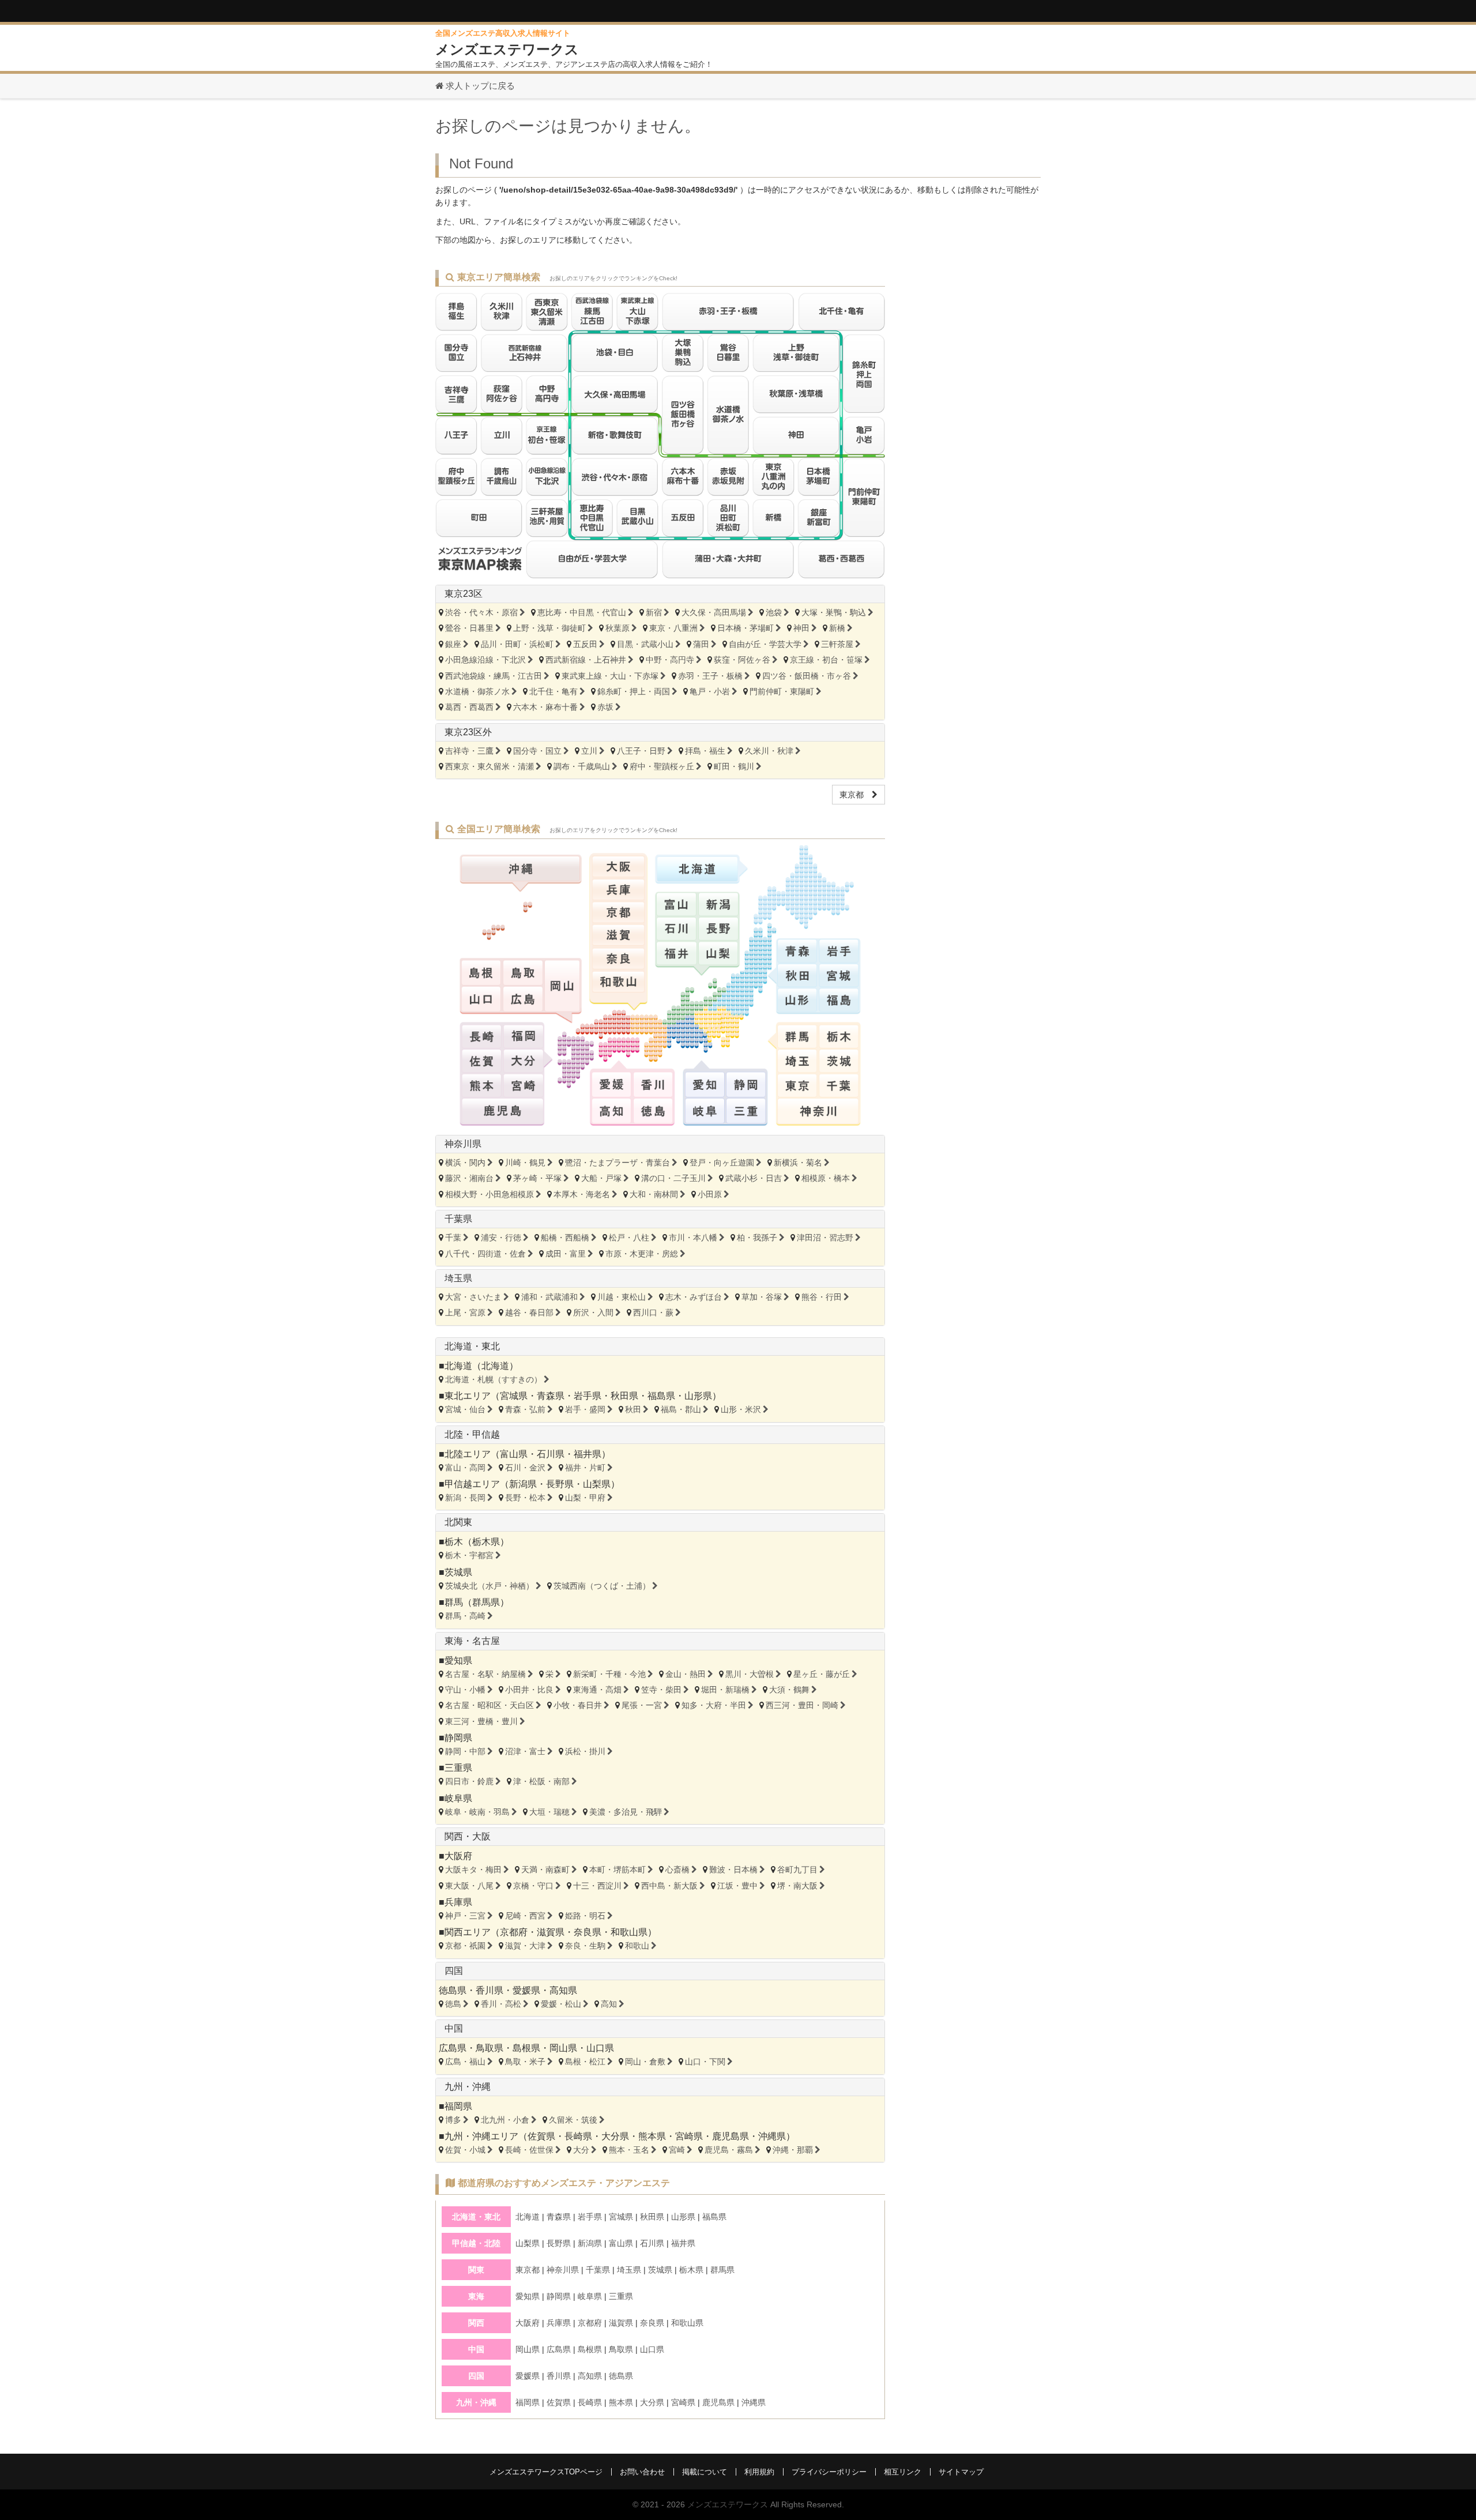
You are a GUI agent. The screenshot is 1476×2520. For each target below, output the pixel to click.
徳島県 (453, 1990)
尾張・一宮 (642, 1705)
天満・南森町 (545, 1870)
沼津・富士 (525, 1751)
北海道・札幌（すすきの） (494, 1379)
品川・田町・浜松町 (517, 644)
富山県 (514, 1454)
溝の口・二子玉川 (673, 1178)
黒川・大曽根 (750, 1674)
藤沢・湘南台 (469, 1178)
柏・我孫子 (757, 1238)
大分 (581, 2150)
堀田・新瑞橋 (725, 1690)
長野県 (560, 1484)
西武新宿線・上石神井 (586, 660)
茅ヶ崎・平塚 (537, 1178)
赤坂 (605, 707)
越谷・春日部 (529, 1312)
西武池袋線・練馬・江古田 (494, 676)
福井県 (588, 1454)
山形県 (698, 1396)
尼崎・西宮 (525, 1916)
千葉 (453, 1238)
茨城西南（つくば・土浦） (602, 1586)
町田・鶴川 (734, 766)
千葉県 (458, 1219)
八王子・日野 (641, 751)
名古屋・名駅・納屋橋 (485, 1674)
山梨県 (597, 1484)
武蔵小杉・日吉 (754, 1178)
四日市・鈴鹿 (469, 1781)
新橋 (837, 628)
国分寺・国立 (537, 751)
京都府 (514, 1932)
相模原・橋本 (826, 1178)
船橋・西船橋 (565, 1238)
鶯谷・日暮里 (469, 628)
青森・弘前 (525, 1409)
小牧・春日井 (578, 1705)
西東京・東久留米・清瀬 (490, 766)
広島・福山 (465, 2062)
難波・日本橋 (733, 1870)
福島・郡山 (681, 1409)
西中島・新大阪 (669, 1886)
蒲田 (701, 644)
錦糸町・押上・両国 (634, 691)
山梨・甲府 (585, 1498)
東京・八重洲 (673, 628)
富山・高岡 (465, 1468)
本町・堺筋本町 (617, 1870)
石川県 (551, 1454)
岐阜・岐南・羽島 (477, 1812)
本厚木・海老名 (582, 1194)
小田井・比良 (529, 1690)
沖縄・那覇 (793, 2150)
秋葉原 (617, 628)
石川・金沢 (525, 1468)
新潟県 (523, 1484)
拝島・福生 (705, 751)
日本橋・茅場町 (745, 628)
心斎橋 (677, 1870)
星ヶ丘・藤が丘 (822, 1674)
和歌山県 (629, 1932)
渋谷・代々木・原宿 (481, 612)
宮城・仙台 (465, 1409)
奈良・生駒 (585, 1946)
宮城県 (514, 1396)
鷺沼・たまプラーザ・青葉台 (617, 1163)
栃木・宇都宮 (469, 1555)
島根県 (526, 2048)
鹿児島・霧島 (729, 2150)
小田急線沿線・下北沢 (485, 660)
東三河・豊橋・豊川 (481, 1721)
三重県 (458, 1768)
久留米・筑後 (573, 2120)
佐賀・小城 (465, 2150)
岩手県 (588, 1396)
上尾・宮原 (465, 1312)
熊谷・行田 (822, 1297)
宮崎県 (689, 2136)
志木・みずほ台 (694, 1297)
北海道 (495, 1366)
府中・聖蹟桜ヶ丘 (662, 766)
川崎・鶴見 (525, 1163)
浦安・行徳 (501, 1238)
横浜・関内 (465, 1163)
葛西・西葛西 (469, 707)
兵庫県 (458, 1902)
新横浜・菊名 (798, 1163)
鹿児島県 (731, 2136)
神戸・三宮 (465, 1916)
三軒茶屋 (837, 644)
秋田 (633, 1409)
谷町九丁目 (797, 1870)
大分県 (615, 2136)
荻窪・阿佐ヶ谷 (742, 660)
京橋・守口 (533, 1886)
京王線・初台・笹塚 (826, 660)
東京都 (856, 795)
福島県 (661, 1396)
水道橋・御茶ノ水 (477, 691)
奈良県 (588, 1932)
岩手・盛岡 (585, 1409)
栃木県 (486, 1542)
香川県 (490, 1990)
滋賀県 (551, 1932)
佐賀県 (541, 2136)
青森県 (551, 1396)
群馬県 (486, 1602)
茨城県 (458, 1572)
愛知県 (458, 1660)
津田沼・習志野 (825, 1238)
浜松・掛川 (585, 1751)
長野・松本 (525, 1498)
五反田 (585, 644)
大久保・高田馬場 (714, 612)
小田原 (710, 1194)
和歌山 (637, 1946)
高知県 (563, 1990)
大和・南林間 (654, 1194)
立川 (589, 751)
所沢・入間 (593, 1312)
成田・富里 (566, 1254)
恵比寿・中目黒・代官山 (582, 612)
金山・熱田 (686, 1674)
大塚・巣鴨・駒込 (834, 612)
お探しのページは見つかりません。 (568, 126)
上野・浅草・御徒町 (549, 628)
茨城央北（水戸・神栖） (490, 1586)
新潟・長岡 (465, 1498)
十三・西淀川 (597, 1886)
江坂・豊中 (737, 1886)
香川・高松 (501, 2004)
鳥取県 (490, 2048)
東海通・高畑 (597, 1690)
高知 (609, 2004)
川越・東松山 (622, 1297)
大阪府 (458, 1856)
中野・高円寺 (670, 660)
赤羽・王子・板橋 (710, 676)
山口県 (600, 2048)
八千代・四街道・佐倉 (485, 1254)
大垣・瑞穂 (549, 1812)
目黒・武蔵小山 (645, 644)
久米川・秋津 (769, 751)
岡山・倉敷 (645, 2062)
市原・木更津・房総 (642, 1254)
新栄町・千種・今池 (609, 1674)
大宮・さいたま (473, 1297)
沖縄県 (772, 2136)
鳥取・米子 (525, 2062)
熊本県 (652, 2136)
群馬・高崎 (465, 1616)
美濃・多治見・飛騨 (626, 1812)
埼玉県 (458, 1278)
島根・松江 (585, 2062)
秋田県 (624, 1396)
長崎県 (578, 2136)
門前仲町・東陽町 (782, 691)
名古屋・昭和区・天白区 (490, 1705)
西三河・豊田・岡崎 (802, 1705)
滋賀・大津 (525, 1946)
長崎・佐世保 (529, 2150)
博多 (453, 2120)
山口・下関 (705, 2062)
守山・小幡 (465, 1690)
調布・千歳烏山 (582, 766)
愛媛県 (526, 1990)
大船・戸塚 (601, 1178)
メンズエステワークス (728, 2504)
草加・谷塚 (762, 1297)
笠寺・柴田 (661, 1690)
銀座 (453, 644)
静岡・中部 (465, 1751)
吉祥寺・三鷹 (469, 751)
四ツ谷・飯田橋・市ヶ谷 (807, 676)
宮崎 (677, 2150)
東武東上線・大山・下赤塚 (610, 676)
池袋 (774, 612)
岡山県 (563, 2048)
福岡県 (458, 2106)
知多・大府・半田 (714, 1705)
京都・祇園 (465, 1946)
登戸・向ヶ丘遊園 (722, 1163)
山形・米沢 (741, 1409)
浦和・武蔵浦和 (549, 1297)
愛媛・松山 (561, 2004)
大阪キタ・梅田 (473, 1870)
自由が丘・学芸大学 (765, 644)
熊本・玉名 (629, 2150)
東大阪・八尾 (469, 1886)
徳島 (453, 2004)
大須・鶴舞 (789, 1690)
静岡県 (458, 1738)
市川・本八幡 (693, 1238)
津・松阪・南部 (541, 1781)
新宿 (654, 612)
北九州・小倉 (505, 2120)
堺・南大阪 (797, 1886)
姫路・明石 (585, 1916)
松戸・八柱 (629, 1238)
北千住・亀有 (553, 691)
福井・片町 (585, 1468)
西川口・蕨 (653, 1312)
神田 (801, 628)
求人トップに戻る (479, 86)
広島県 (453, 2048)
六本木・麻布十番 (545, 707)
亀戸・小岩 (710, 691)
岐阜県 (458, 1798)
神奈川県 (463, 1144)
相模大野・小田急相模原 (490, 1194)
